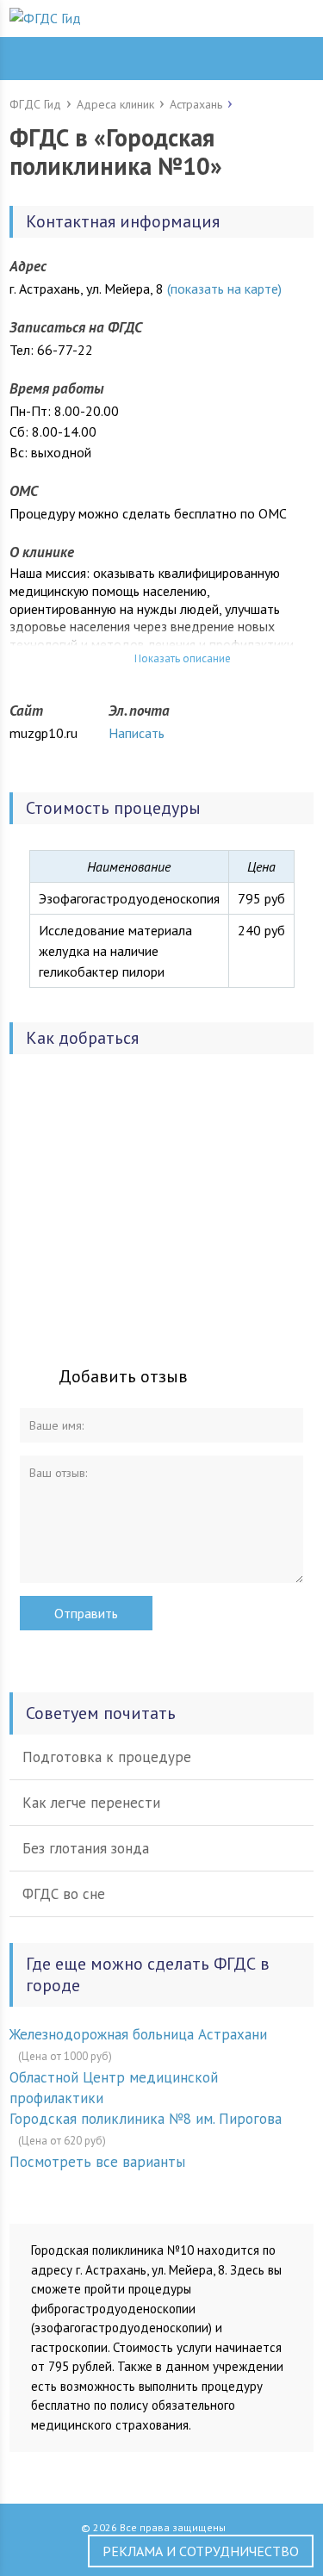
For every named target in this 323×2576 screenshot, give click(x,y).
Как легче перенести (91, 1803)
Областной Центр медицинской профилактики (114, 2088)
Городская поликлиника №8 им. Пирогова (146, 2119)
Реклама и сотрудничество (201, 2551)
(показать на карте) (224, 289)
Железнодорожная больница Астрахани (138, 2034)
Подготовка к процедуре (107, 1757)
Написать (137, 733)
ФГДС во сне (64, 1894)
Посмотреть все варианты (97, 2162)
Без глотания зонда (86, 1848)
